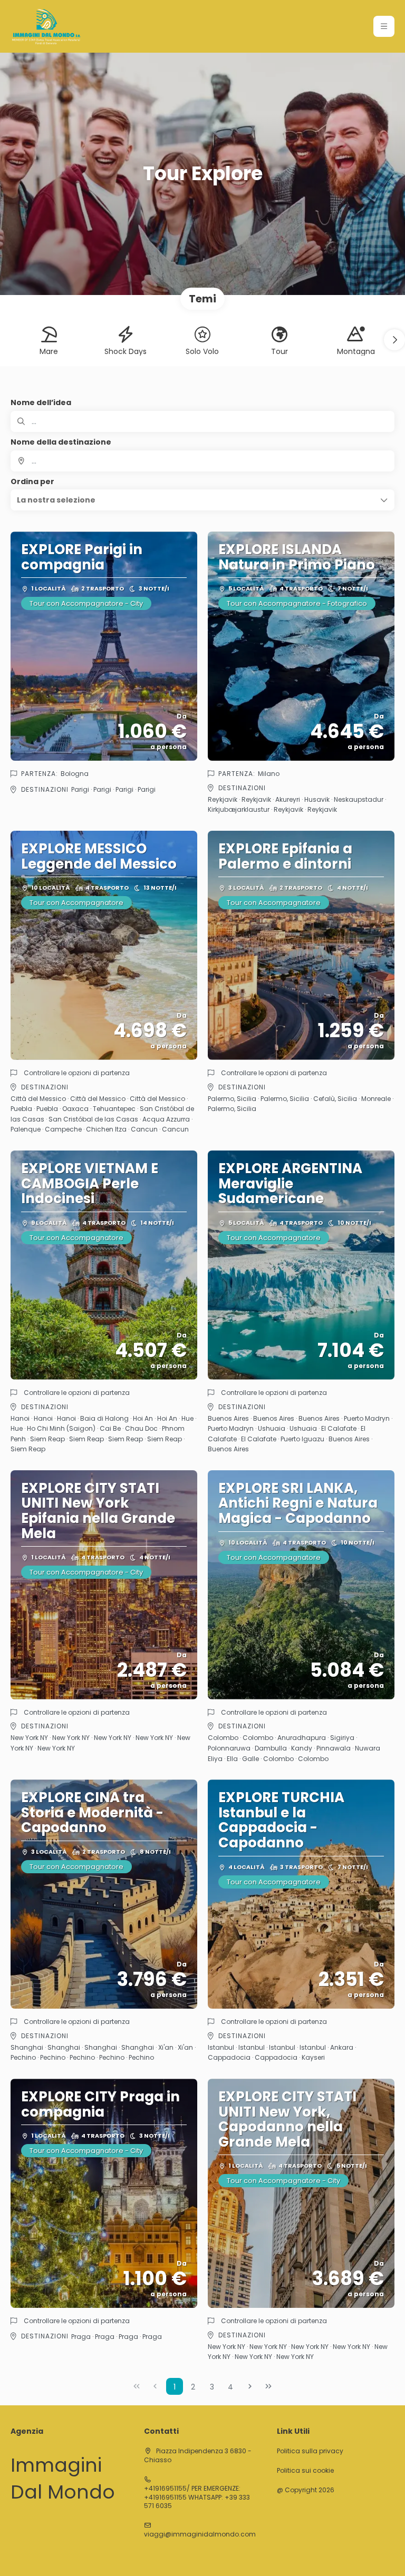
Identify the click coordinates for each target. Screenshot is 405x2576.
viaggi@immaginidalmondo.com (200, 2534)
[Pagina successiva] (250, 2386)
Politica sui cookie (305, 2471)
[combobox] (202, 461)
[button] (384, 26)
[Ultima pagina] (268, 2386)
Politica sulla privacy (310, 2451)
